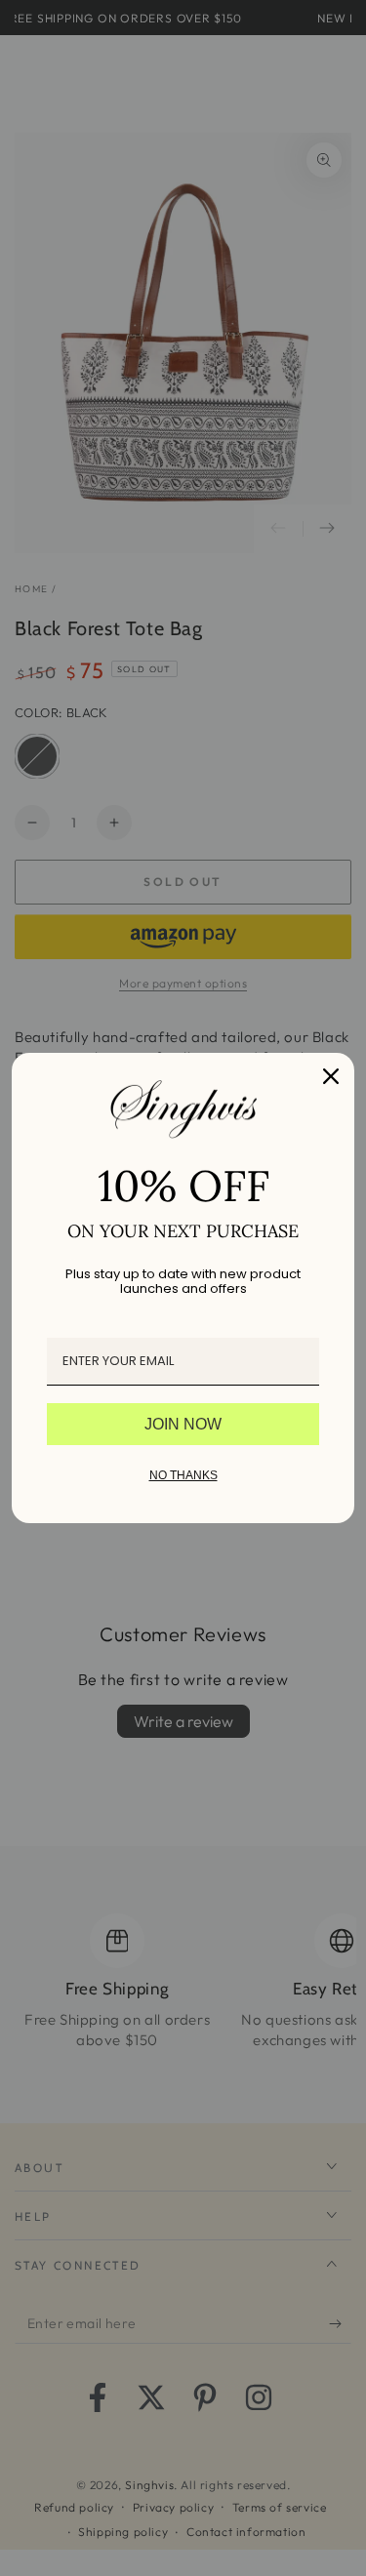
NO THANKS (183, 1475)
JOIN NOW (183, 1424)
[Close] (331, 1076)
